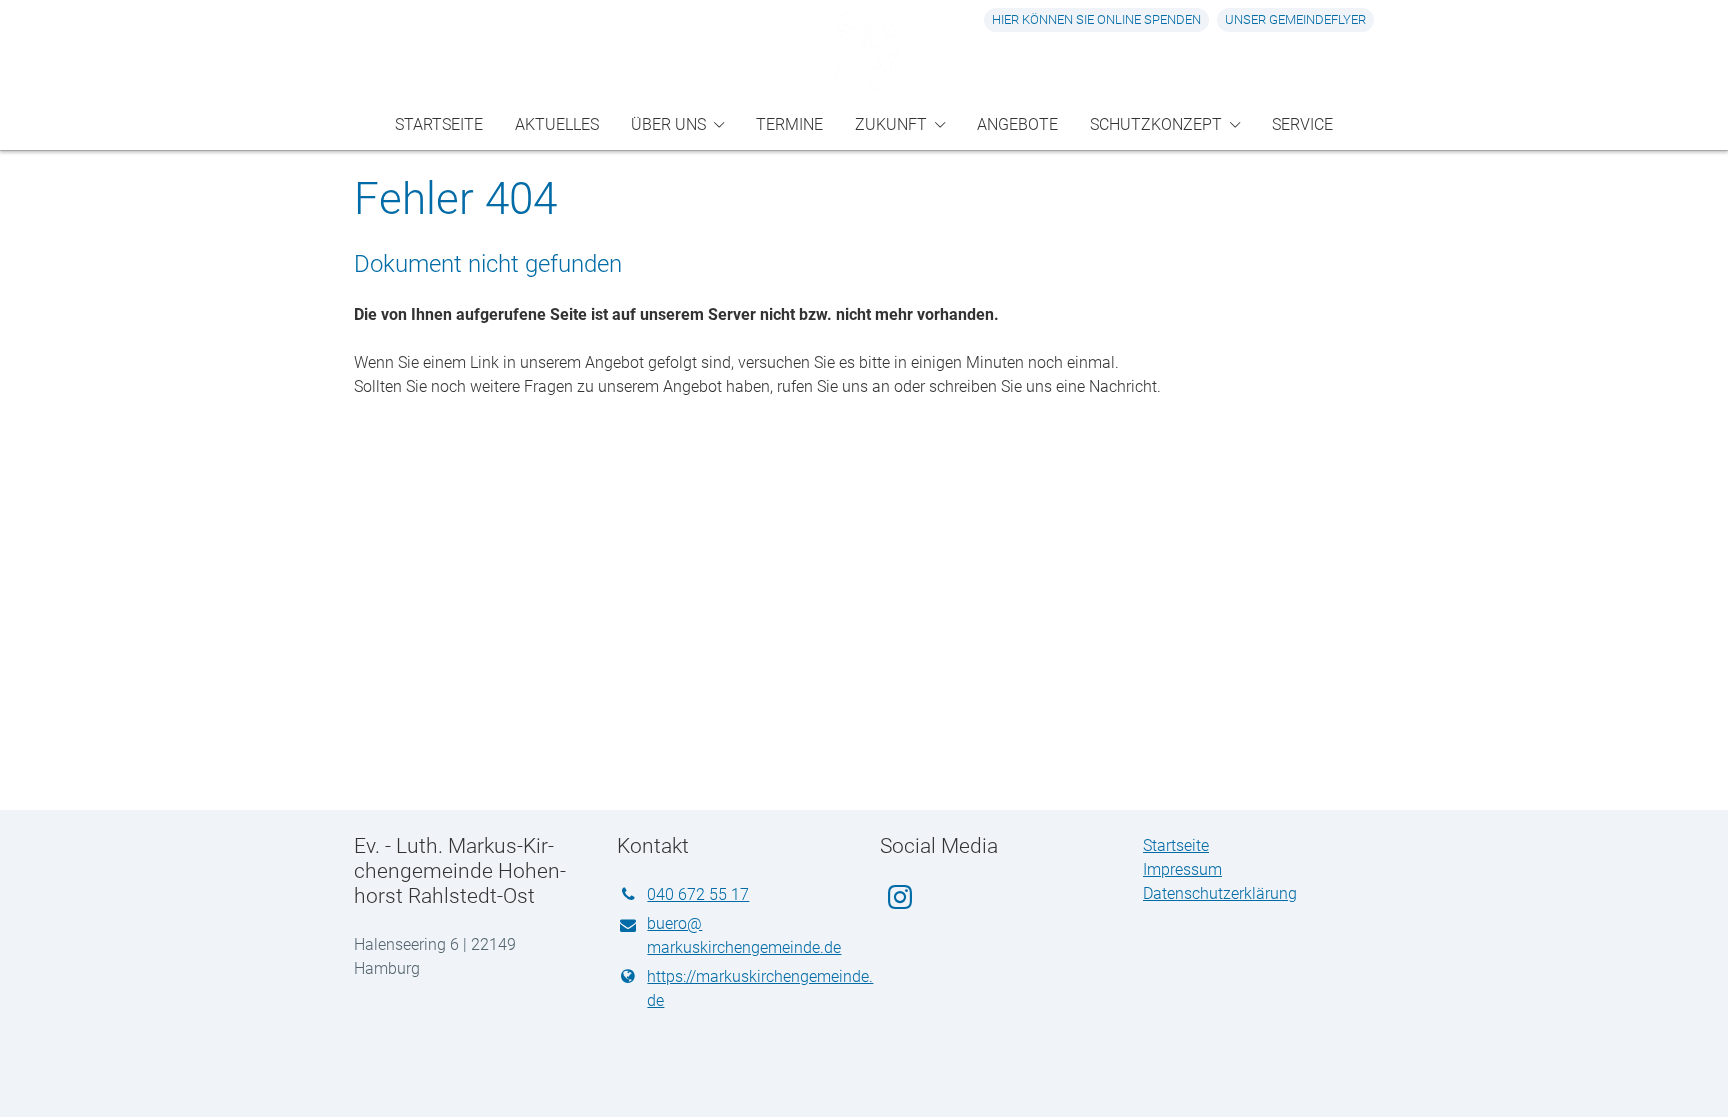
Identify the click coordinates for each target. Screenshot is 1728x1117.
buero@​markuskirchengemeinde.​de (744, 935)
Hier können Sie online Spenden (1096, 19)
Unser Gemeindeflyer (1295, 19)
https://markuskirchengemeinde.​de (747, 988)
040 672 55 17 (698, 894)
